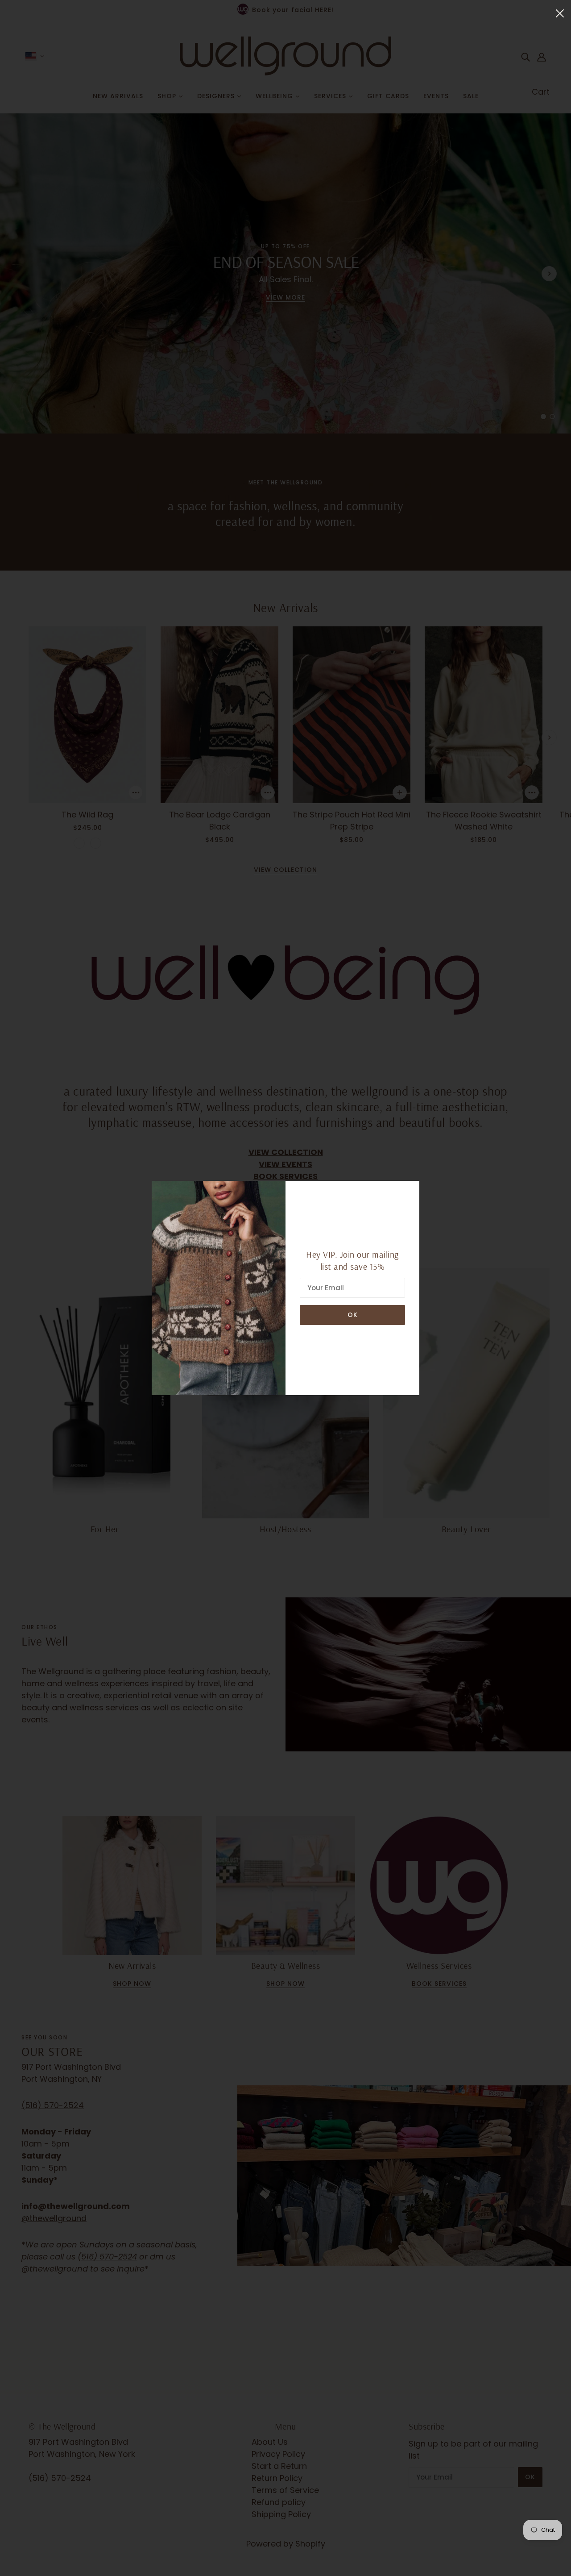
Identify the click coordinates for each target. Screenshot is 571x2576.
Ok (353, 1315)
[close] (560, 13)
